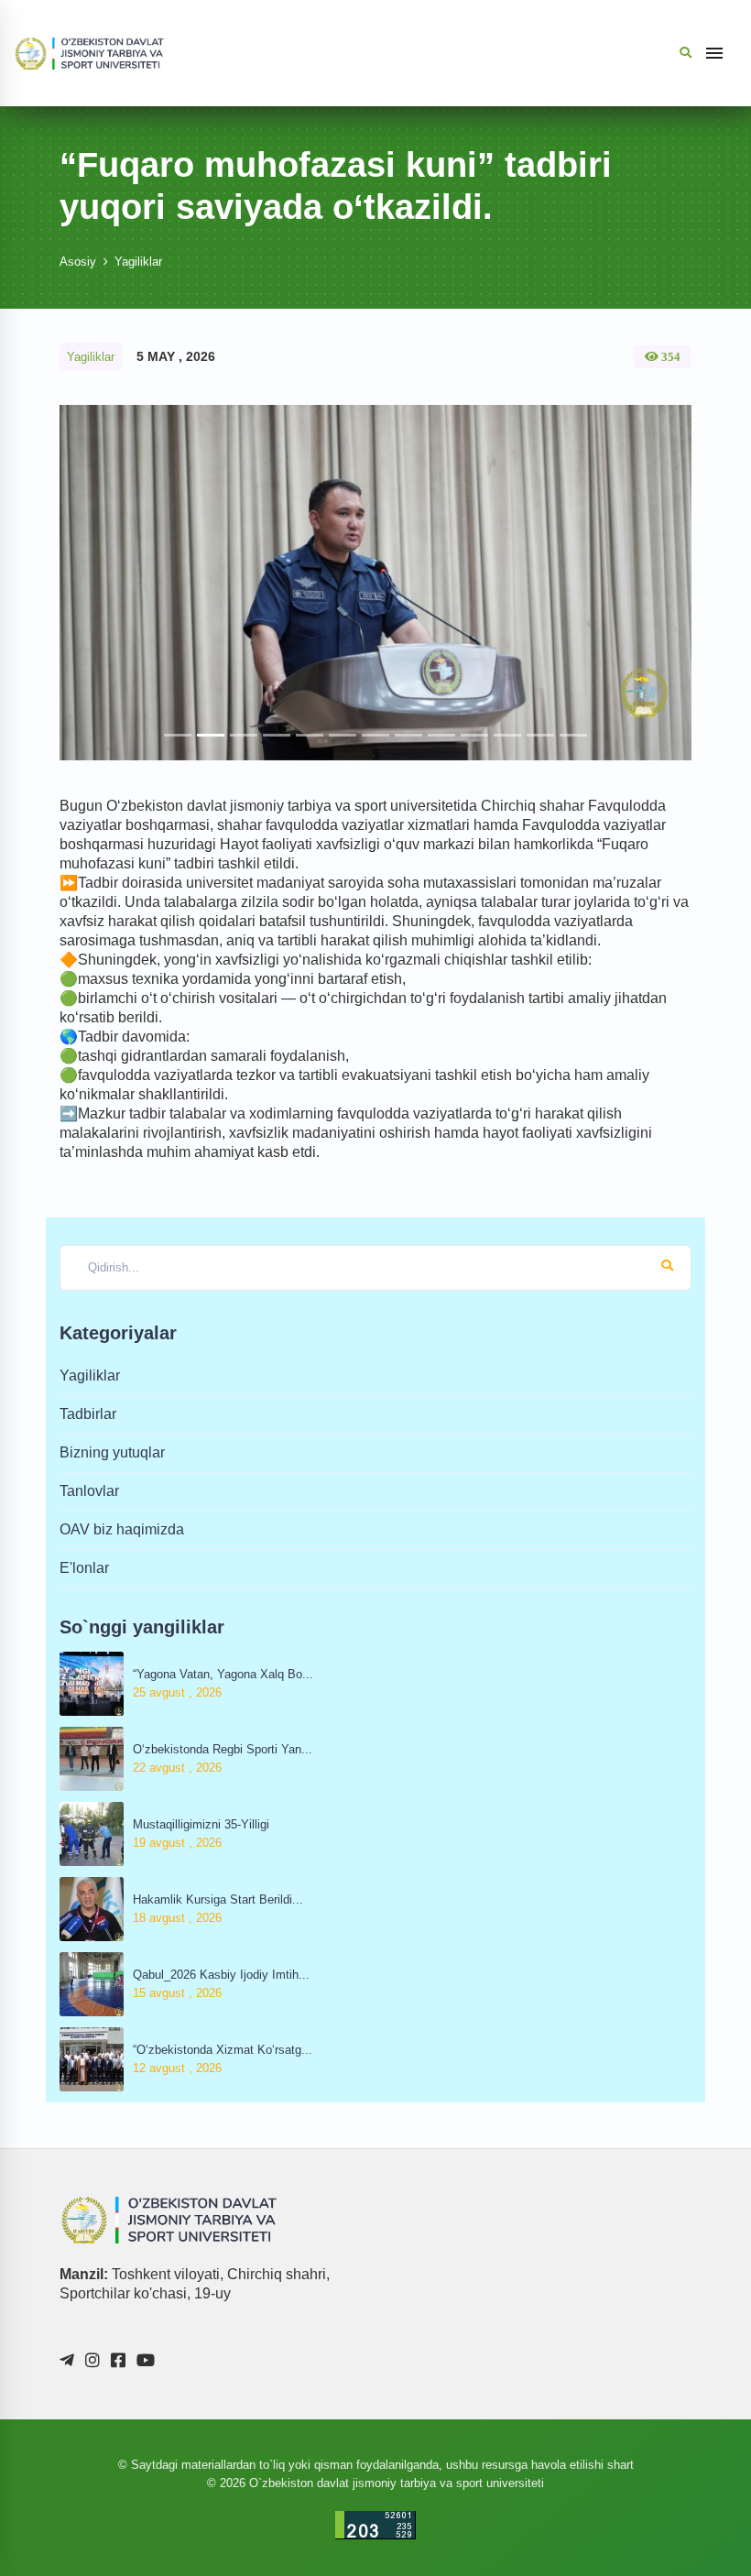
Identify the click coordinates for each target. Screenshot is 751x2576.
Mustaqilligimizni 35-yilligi (201, 1824)
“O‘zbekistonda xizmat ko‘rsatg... (223, 2050)
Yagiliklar (138, 262)
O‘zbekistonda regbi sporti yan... (223, 1749)
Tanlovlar (89, 1491)
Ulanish (559, 2503)
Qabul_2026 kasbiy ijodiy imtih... (221, 1975)
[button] (107, 583)
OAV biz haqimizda (122, 1529)
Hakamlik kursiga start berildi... (218, 1899)
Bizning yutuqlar (112, 1452)
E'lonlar (84, 1568)
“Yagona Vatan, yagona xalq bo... (223, 1674)
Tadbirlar (88, 1414)
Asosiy (78, 262)
